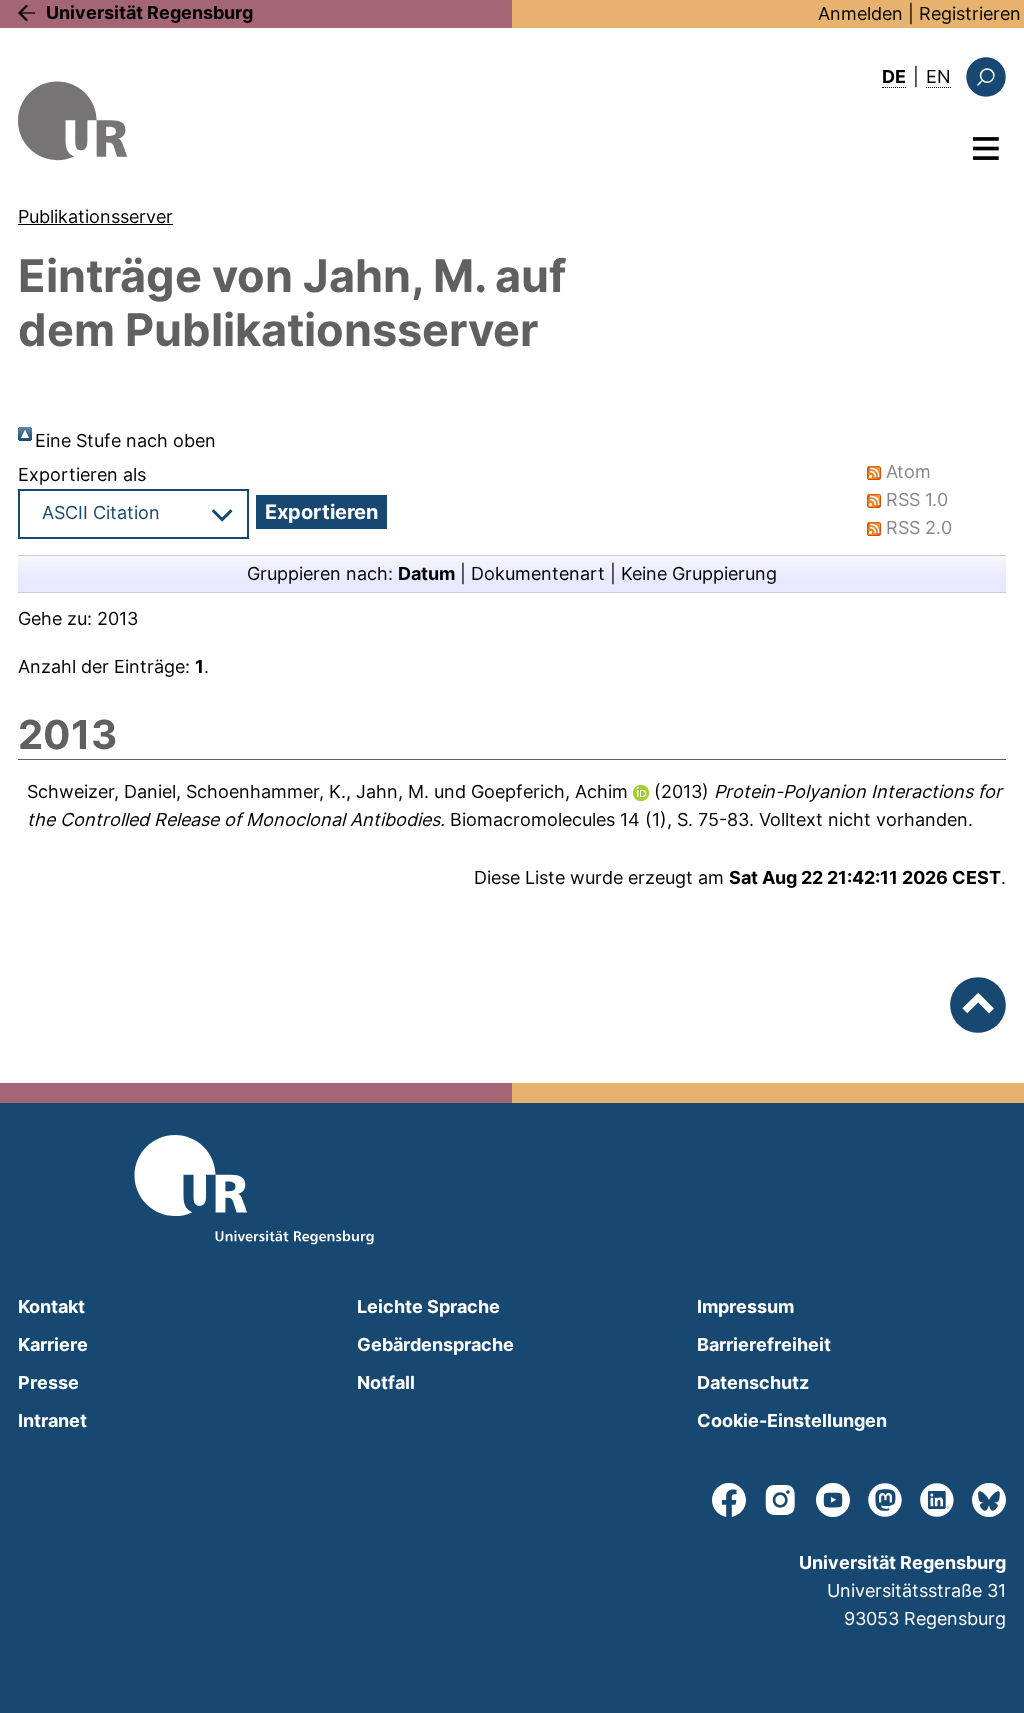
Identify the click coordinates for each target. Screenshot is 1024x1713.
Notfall (386, 1382)
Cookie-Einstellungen (792, 1420)
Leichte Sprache (428, 1306)
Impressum (745, 1306)
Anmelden (860, 13)
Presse (48, 1382)
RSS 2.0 (919, 527)
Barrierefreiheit (764, 1344)
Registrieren (970, 13)
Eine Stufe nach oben (125, 440)
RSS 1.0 (917, 499)
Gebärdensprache (435, 1344)
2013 (117, 618)
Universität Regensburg (149, 12)
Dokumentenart (538, 573)
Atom (908, 471)
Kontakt (51, 1306)
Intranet (52, 1420)
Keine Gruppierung (699, 573)
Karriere (53, 1344)
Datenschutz (753, 1382)
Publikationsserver (95, 216)
